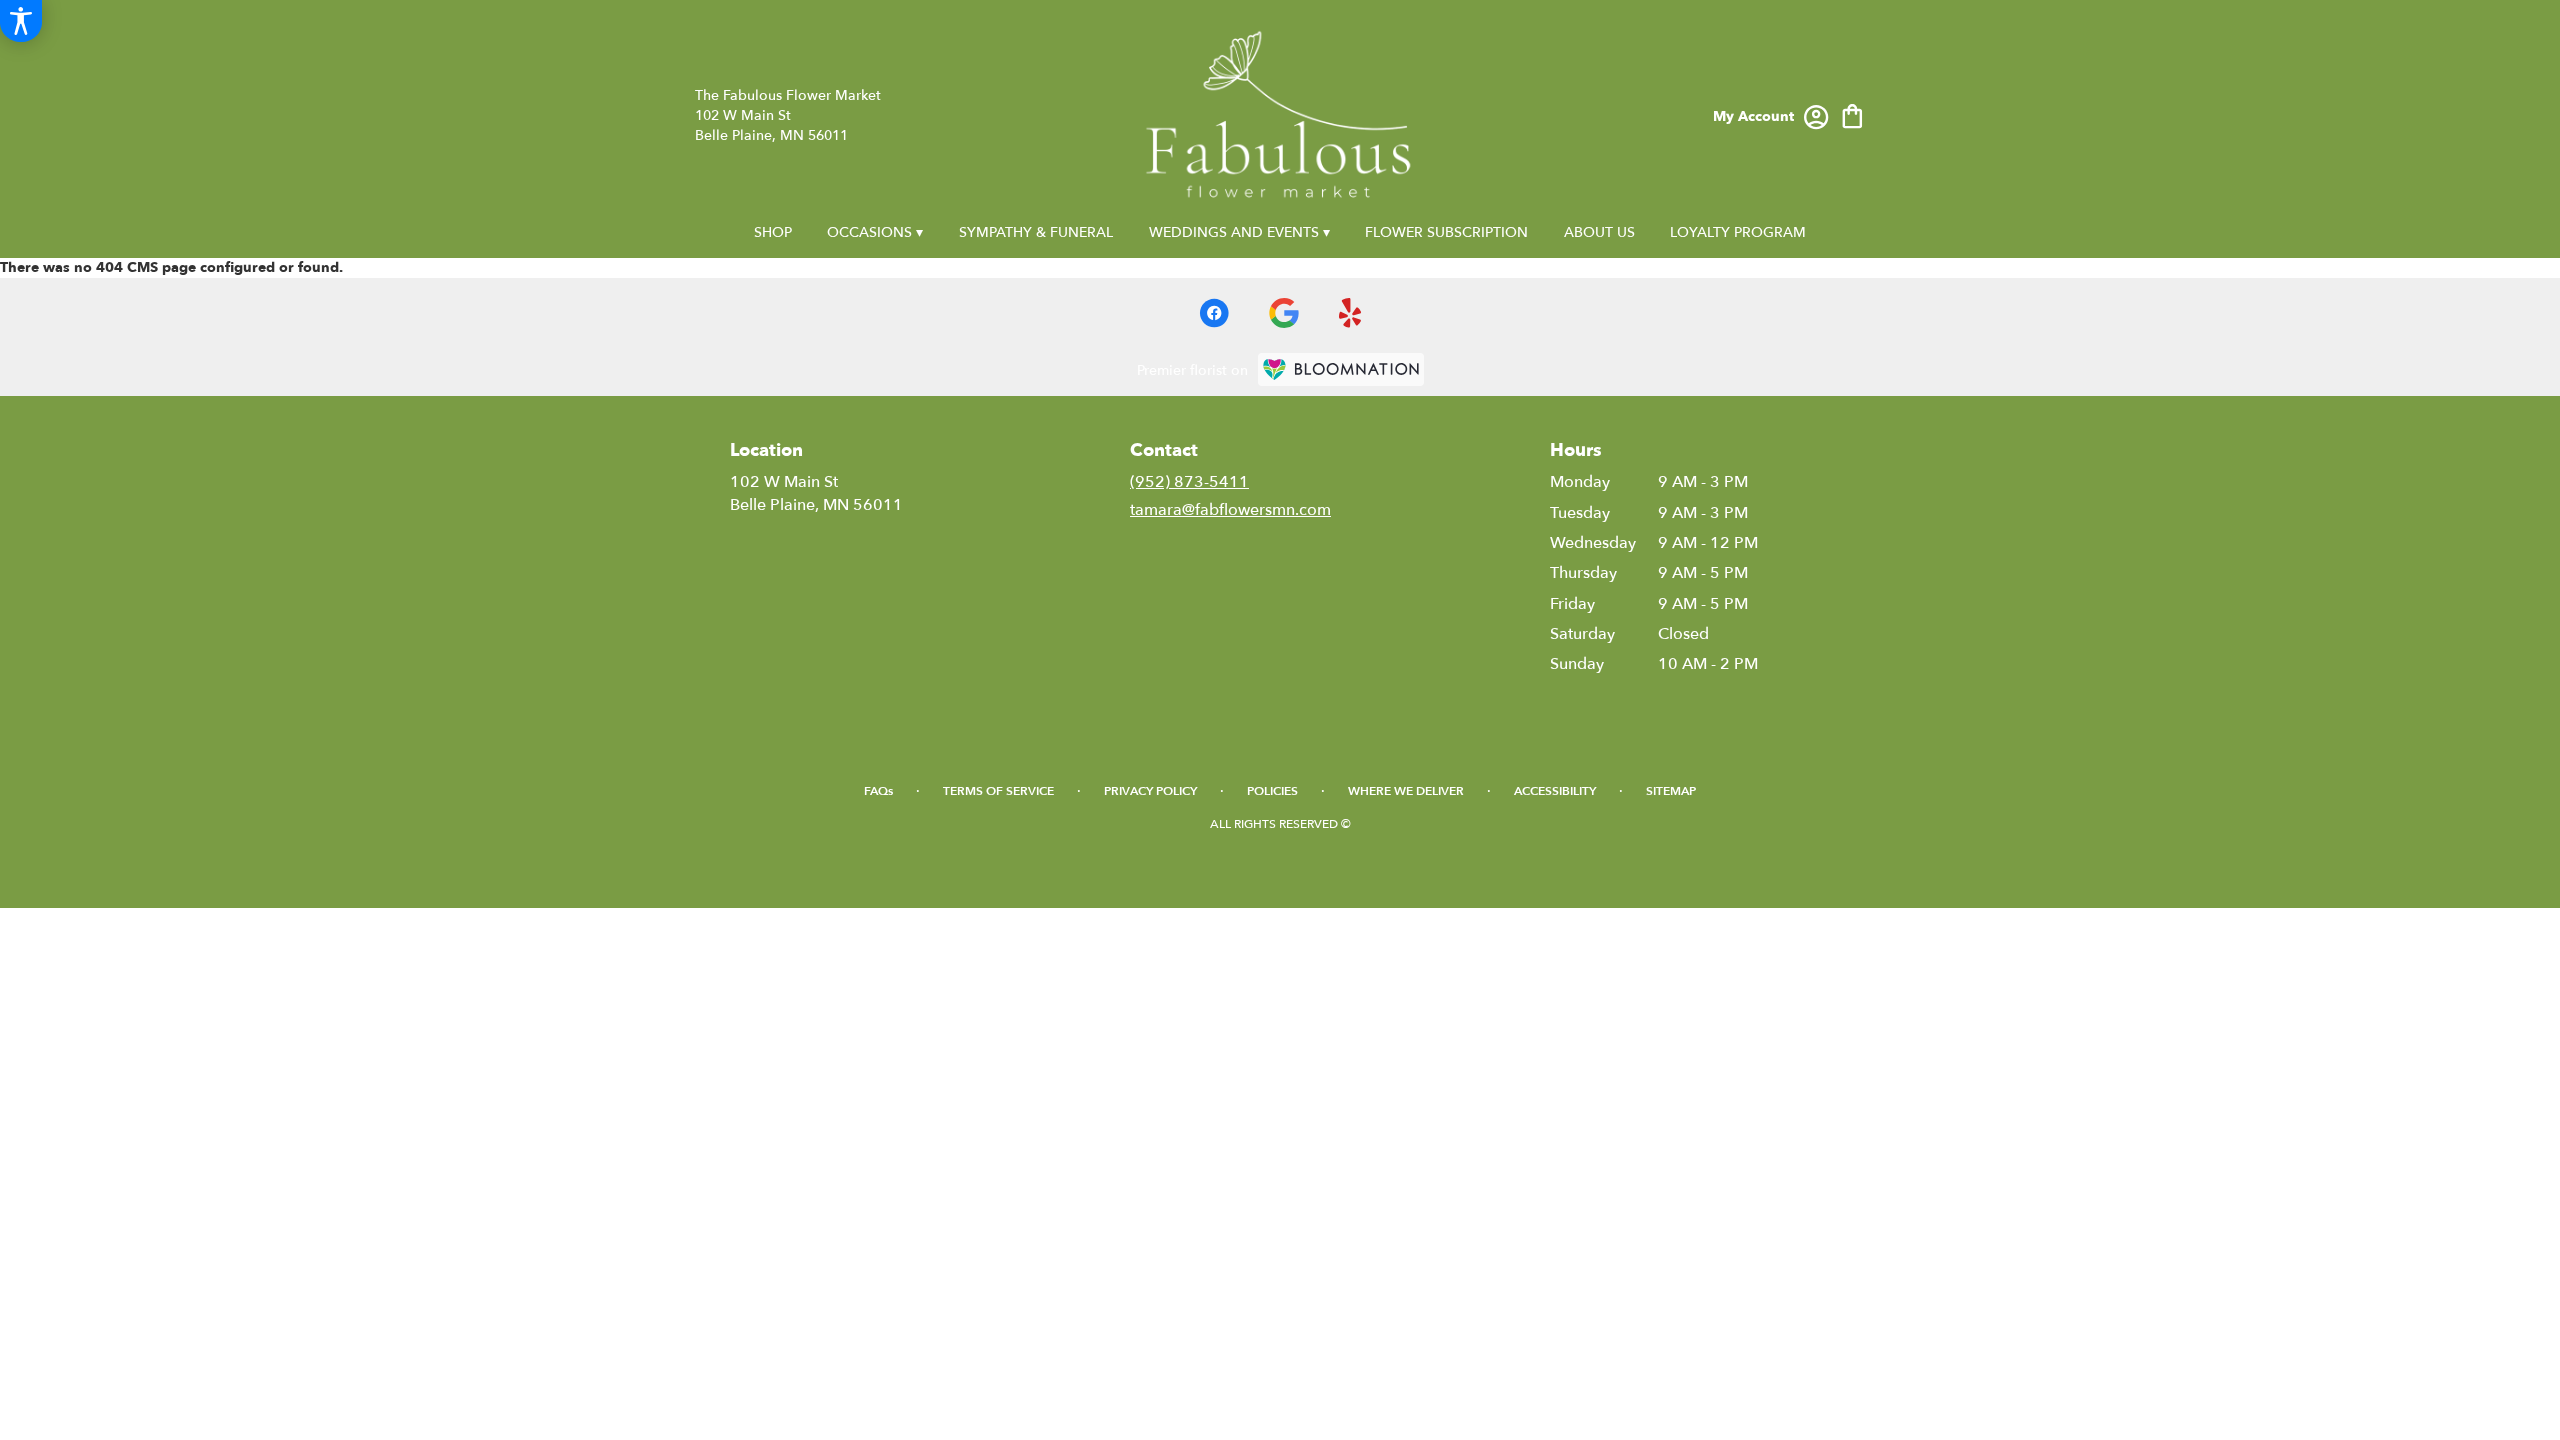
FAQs (878, 791)
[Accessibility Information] (21, 21)
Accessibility (1555, 791)
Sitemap (1671, 791)
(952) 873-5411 (1189, 482)
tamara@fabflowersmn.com (1230, 510)
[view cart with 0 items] (1852, 114)
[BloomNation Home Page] (1341, 369)
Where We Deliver (1406, 791)
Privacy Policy (1150, 791)
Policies (1272, 791)
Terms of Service (998, 791)
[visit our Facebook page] (1214, 313)
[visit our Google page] (1284, 313)
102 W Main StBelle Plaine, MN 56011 (816, 493)
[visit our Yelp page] (1350, 313)
